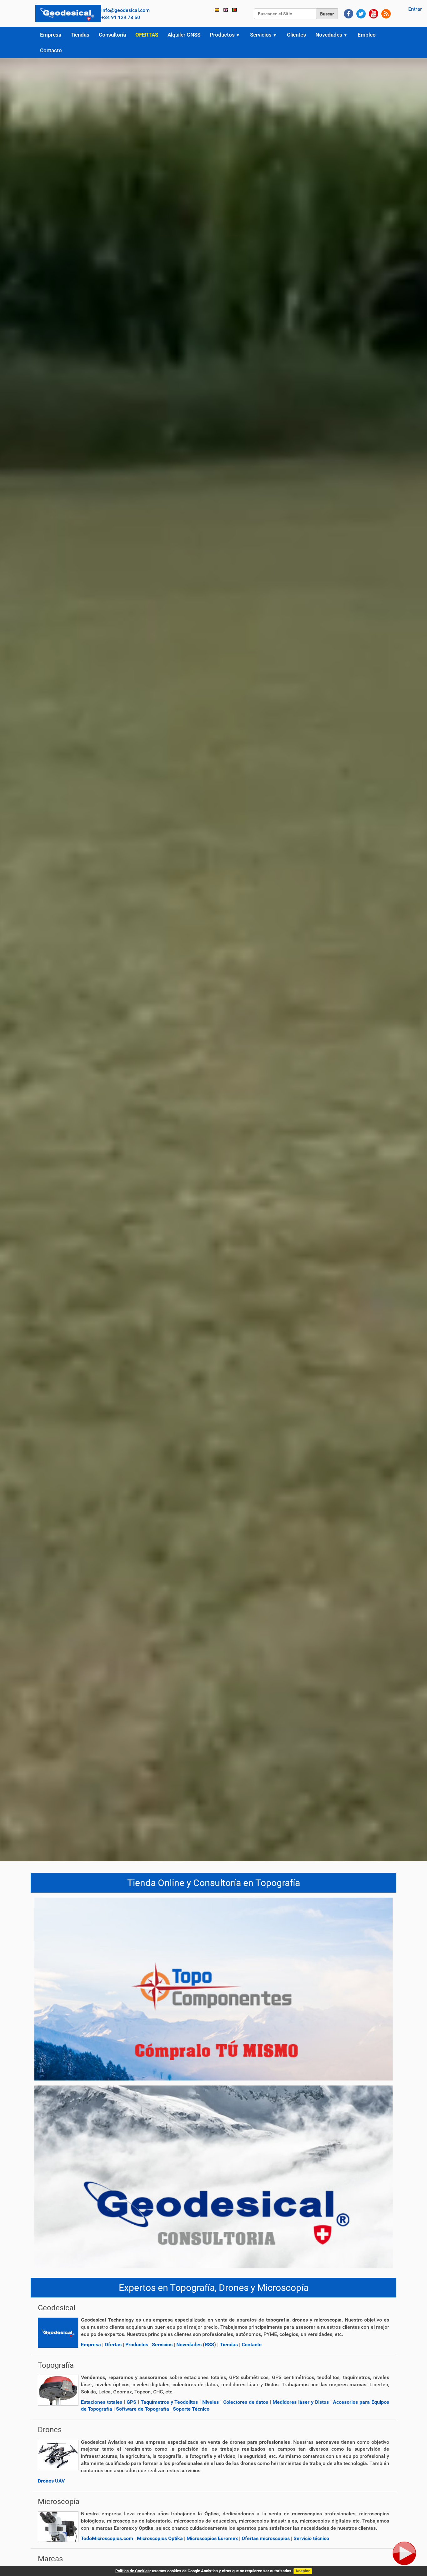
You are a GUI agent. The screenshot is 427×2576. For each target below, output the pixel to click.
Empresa (51, 35)
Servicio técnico (311, 2538)
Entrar (415, 9)
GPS (131, 2402)
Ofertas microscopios (266, 2538)
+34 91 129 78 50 (121, 17)
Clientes (296, 35)
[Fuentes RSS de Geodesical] (386, 13)
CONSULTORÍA (213, 2162)
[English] (226, 10)
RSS (209, 2345)
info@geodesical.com (126, 10)
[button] (240, 35)
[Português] (234, 10)
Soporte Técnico (191, 2409)
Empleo (367, 35)
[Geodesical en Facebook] (349, 13)
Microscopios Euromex (212, 2538)
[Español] (68, 13)
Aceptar (303, 2571)
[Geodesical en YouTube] (374, 13)
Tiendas (80, 35)
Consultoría (112, 35)
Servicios (261, 35)
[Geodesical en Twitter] (361, 13)
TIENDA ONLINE (213, 1975)
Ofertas (147, 35)
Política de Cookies (133, 2571)
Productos (222, 35)
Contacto (51, 50)
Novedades (329, 35)
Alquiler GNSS (184, 35)
